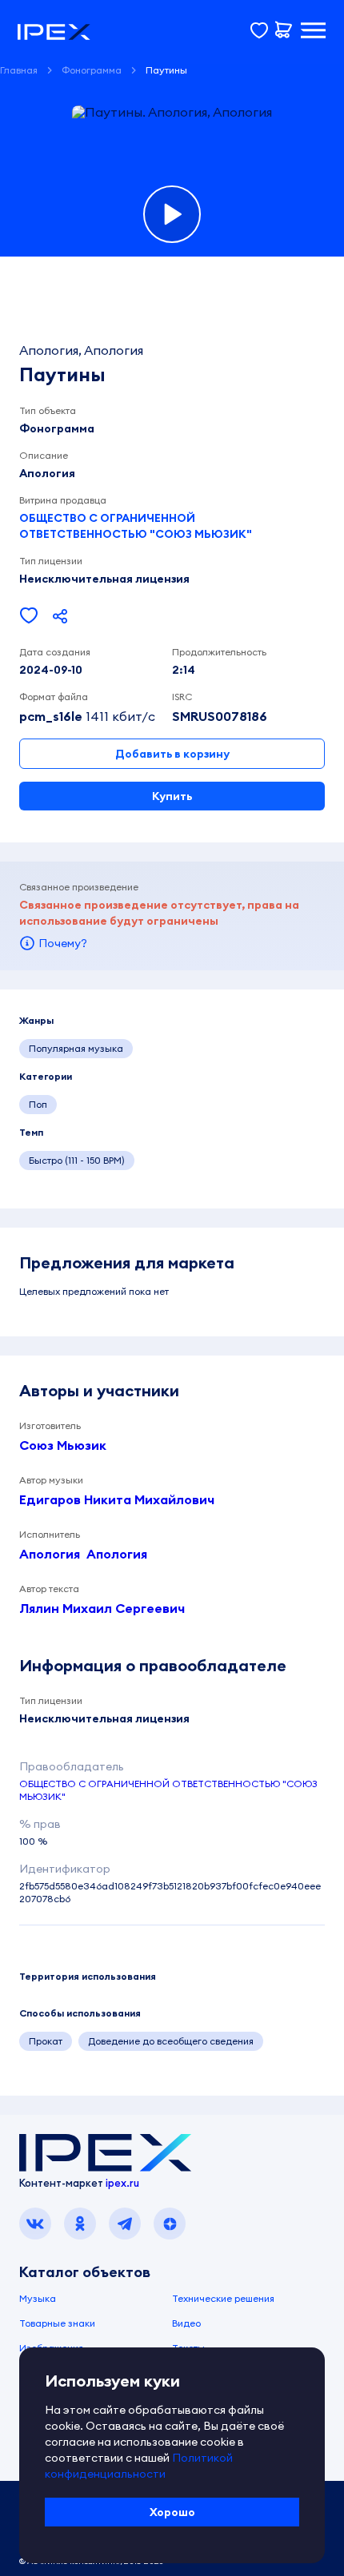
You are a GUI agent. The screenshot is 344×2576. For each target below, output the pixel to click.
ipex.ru (122, 2183)
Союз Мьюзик (63, 1445)
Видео (186, 2323)
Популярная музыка (76, 1048)
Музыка (38, 2298)
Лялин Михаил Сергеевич (102, 1608)
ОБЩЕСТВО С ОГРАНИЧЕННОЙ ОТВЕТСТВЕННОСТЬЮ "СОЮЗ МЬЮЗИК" (136, 526)
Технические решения (223, 2298)
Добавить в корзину (172, 754)
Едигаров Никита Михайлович (117, 1499)
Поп (38, 1104)
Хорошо (172, 2512)
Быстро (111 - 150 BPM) (77, 1160)
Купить (172, 796)
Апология (50, 1554)
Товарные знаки (57, 2323)
